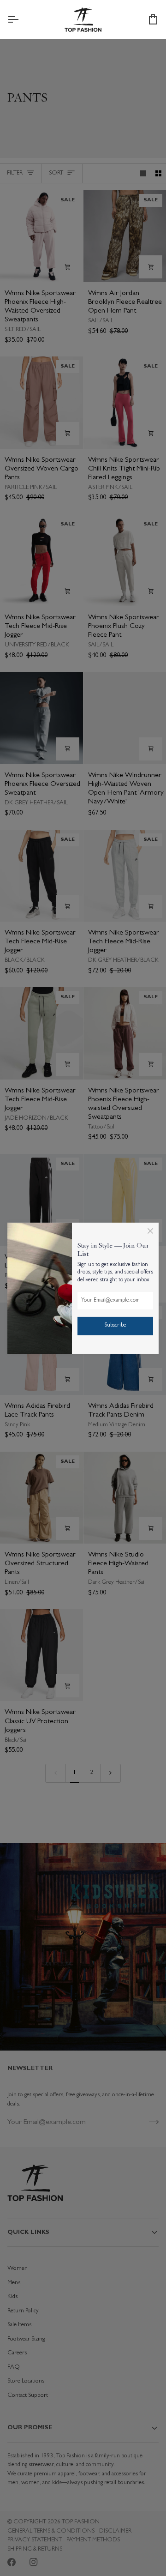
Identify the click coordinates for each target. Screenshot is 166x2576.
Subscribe (116, 1326)
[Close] (150, 1231)
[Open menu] (21, 19)
